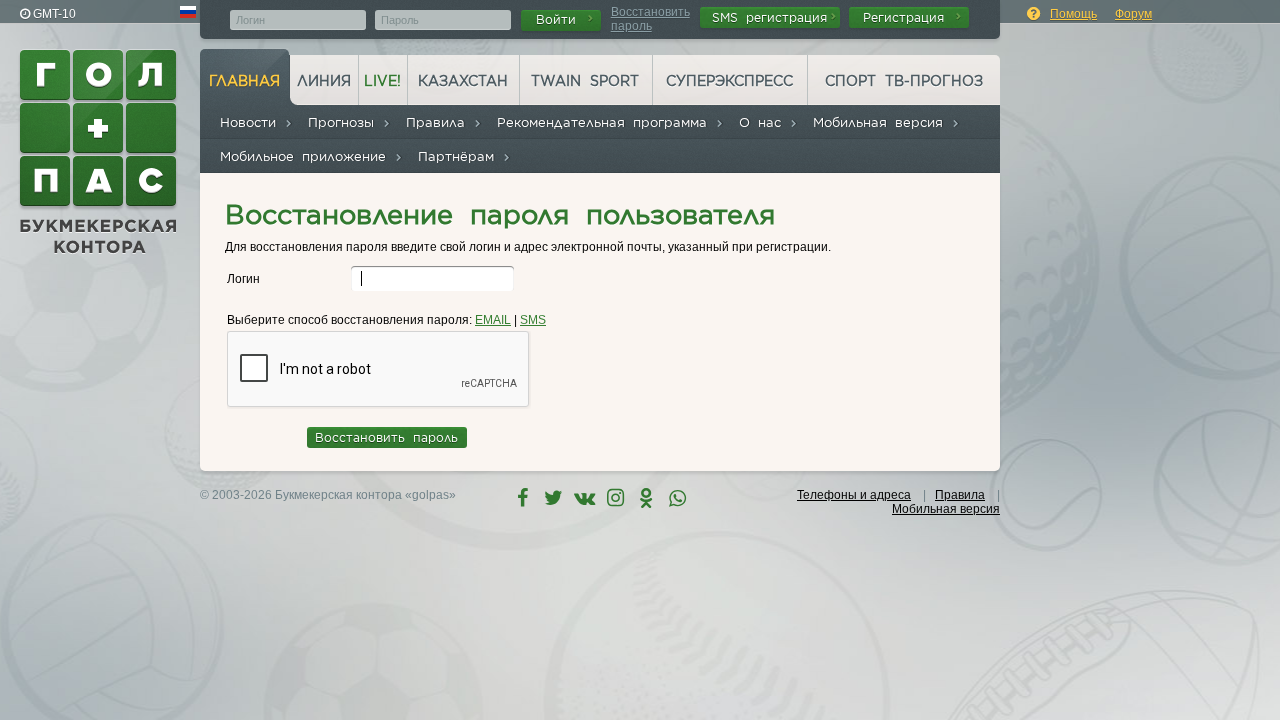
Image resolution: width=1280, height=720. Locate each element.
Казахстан (463, 81)
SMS (533, 320)
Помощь (1073, 14)
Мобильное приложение (307, 156)
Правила (439, 122)
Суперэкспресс (729, 81)
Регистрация (907, 17)
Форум (1133, 14)
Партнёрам (460, 156)
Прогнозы (345, 122)
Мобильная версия (882, 122)
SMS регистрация (769, 17)
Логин (243, 279)
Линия (324, 81)
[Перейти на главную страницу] (100, 152)
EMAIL (493, 320)
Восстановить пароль (650, 19)
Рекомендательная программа (606, 122)
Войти (560, 19)
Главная (244, 81)
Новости (252, 122)
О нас (764, 122)
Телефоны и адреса (854, 495)
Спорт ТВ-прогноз (904, 81)
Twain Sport (585, 81)
